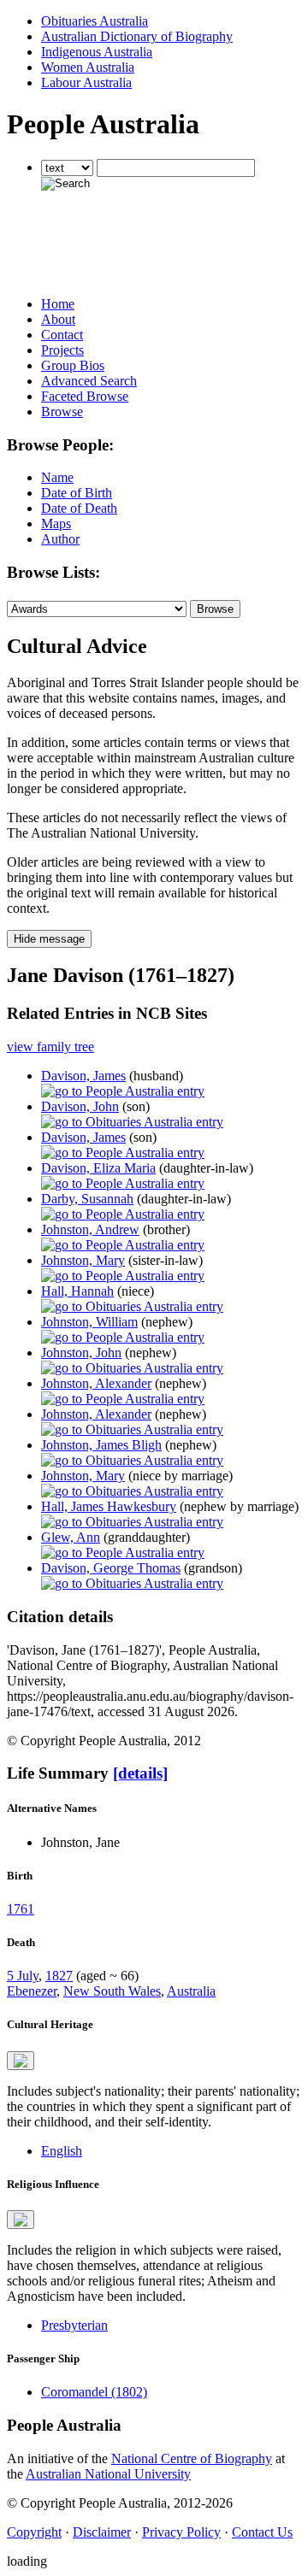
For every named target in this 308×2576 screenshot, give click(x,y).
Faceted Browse (85, 396)
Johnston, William (89, 1322)
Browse (62, 412)
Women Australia (88, 67)
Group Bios (73, 365)
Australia (191, 1991)
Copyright (34, 2532)
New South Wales (112, 1991)
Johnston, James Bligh (101, 1445)
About (58, 319)
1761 (21, 1909)
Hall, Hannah (77, 1291)
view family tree (50, 1047)
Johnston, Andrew (90, 1229)
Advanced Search (89, 381)
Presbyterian (74, 2325)
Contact (62, 335)
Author (60, 539)
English (62, 2151)
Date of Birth (77, 493)
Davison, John (80, 1106)
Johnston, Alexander (96, 1383)
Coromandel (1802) (94, 2392)
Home (58, 304)
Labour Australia (86, 82)
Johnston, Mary (83, 1260)
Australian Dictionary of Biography (137, 36)
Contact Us (262, 2532)
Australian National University (108, 2474)
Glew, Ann (71, 1537)
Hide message (49, 939)
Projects (62, 350)
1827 (59, 1976)
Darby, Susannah (87, 1199)
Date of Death (79, 508)
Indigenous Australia (97, 52)
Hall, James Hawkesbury (109, 1506)
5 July (23, 1976)
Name (57, 477)
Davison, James (83, 1076)
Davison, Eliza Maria (98, 1168)
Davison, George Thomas (111, 1568)
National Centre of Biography (192, 2458)
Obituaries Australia (95, 21)
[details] (140, 1773)
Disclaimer (102, 2532)
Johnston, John (81, 1353)
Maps (56, 523)
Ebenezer (32, 1991)
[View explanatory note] (21, 2061)
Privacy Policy (181, 2532)
